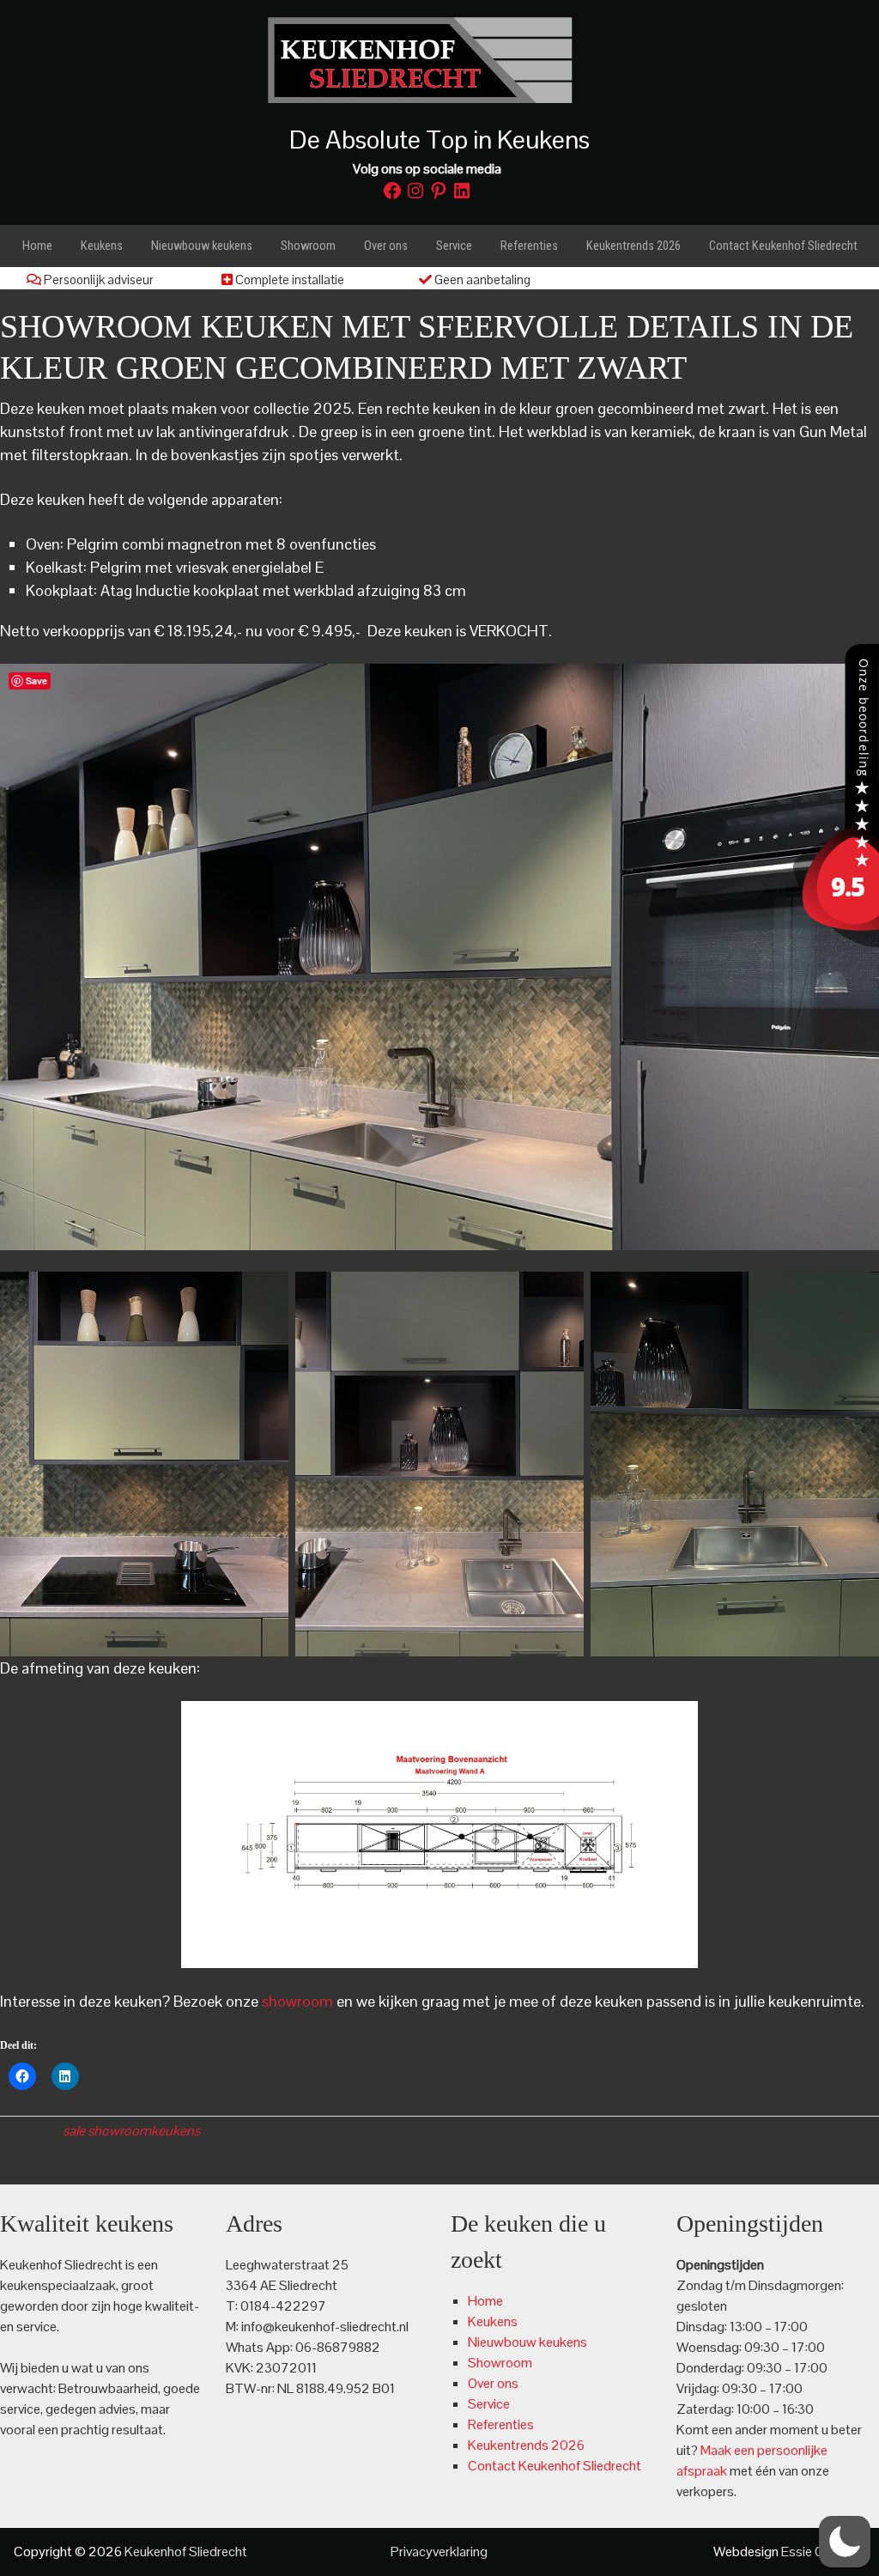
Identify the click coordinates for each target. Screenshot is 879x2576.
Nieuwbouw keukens (527, 2342)
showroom (297, 2001)
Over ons (493, 2383)
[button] (845, 2542)
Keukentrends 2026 (526, 2445)
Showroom (500, 2363)
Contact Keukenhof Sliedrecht (555, 2466)
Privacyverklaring (439, 2552)
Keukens (493, 2321)
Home (485, 2301)
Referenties (501, 2424)
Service (489, 2404)
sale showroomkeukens (131, 2131)
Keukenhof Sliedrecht (439, 60)
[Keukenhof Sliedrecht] (836, 942)
